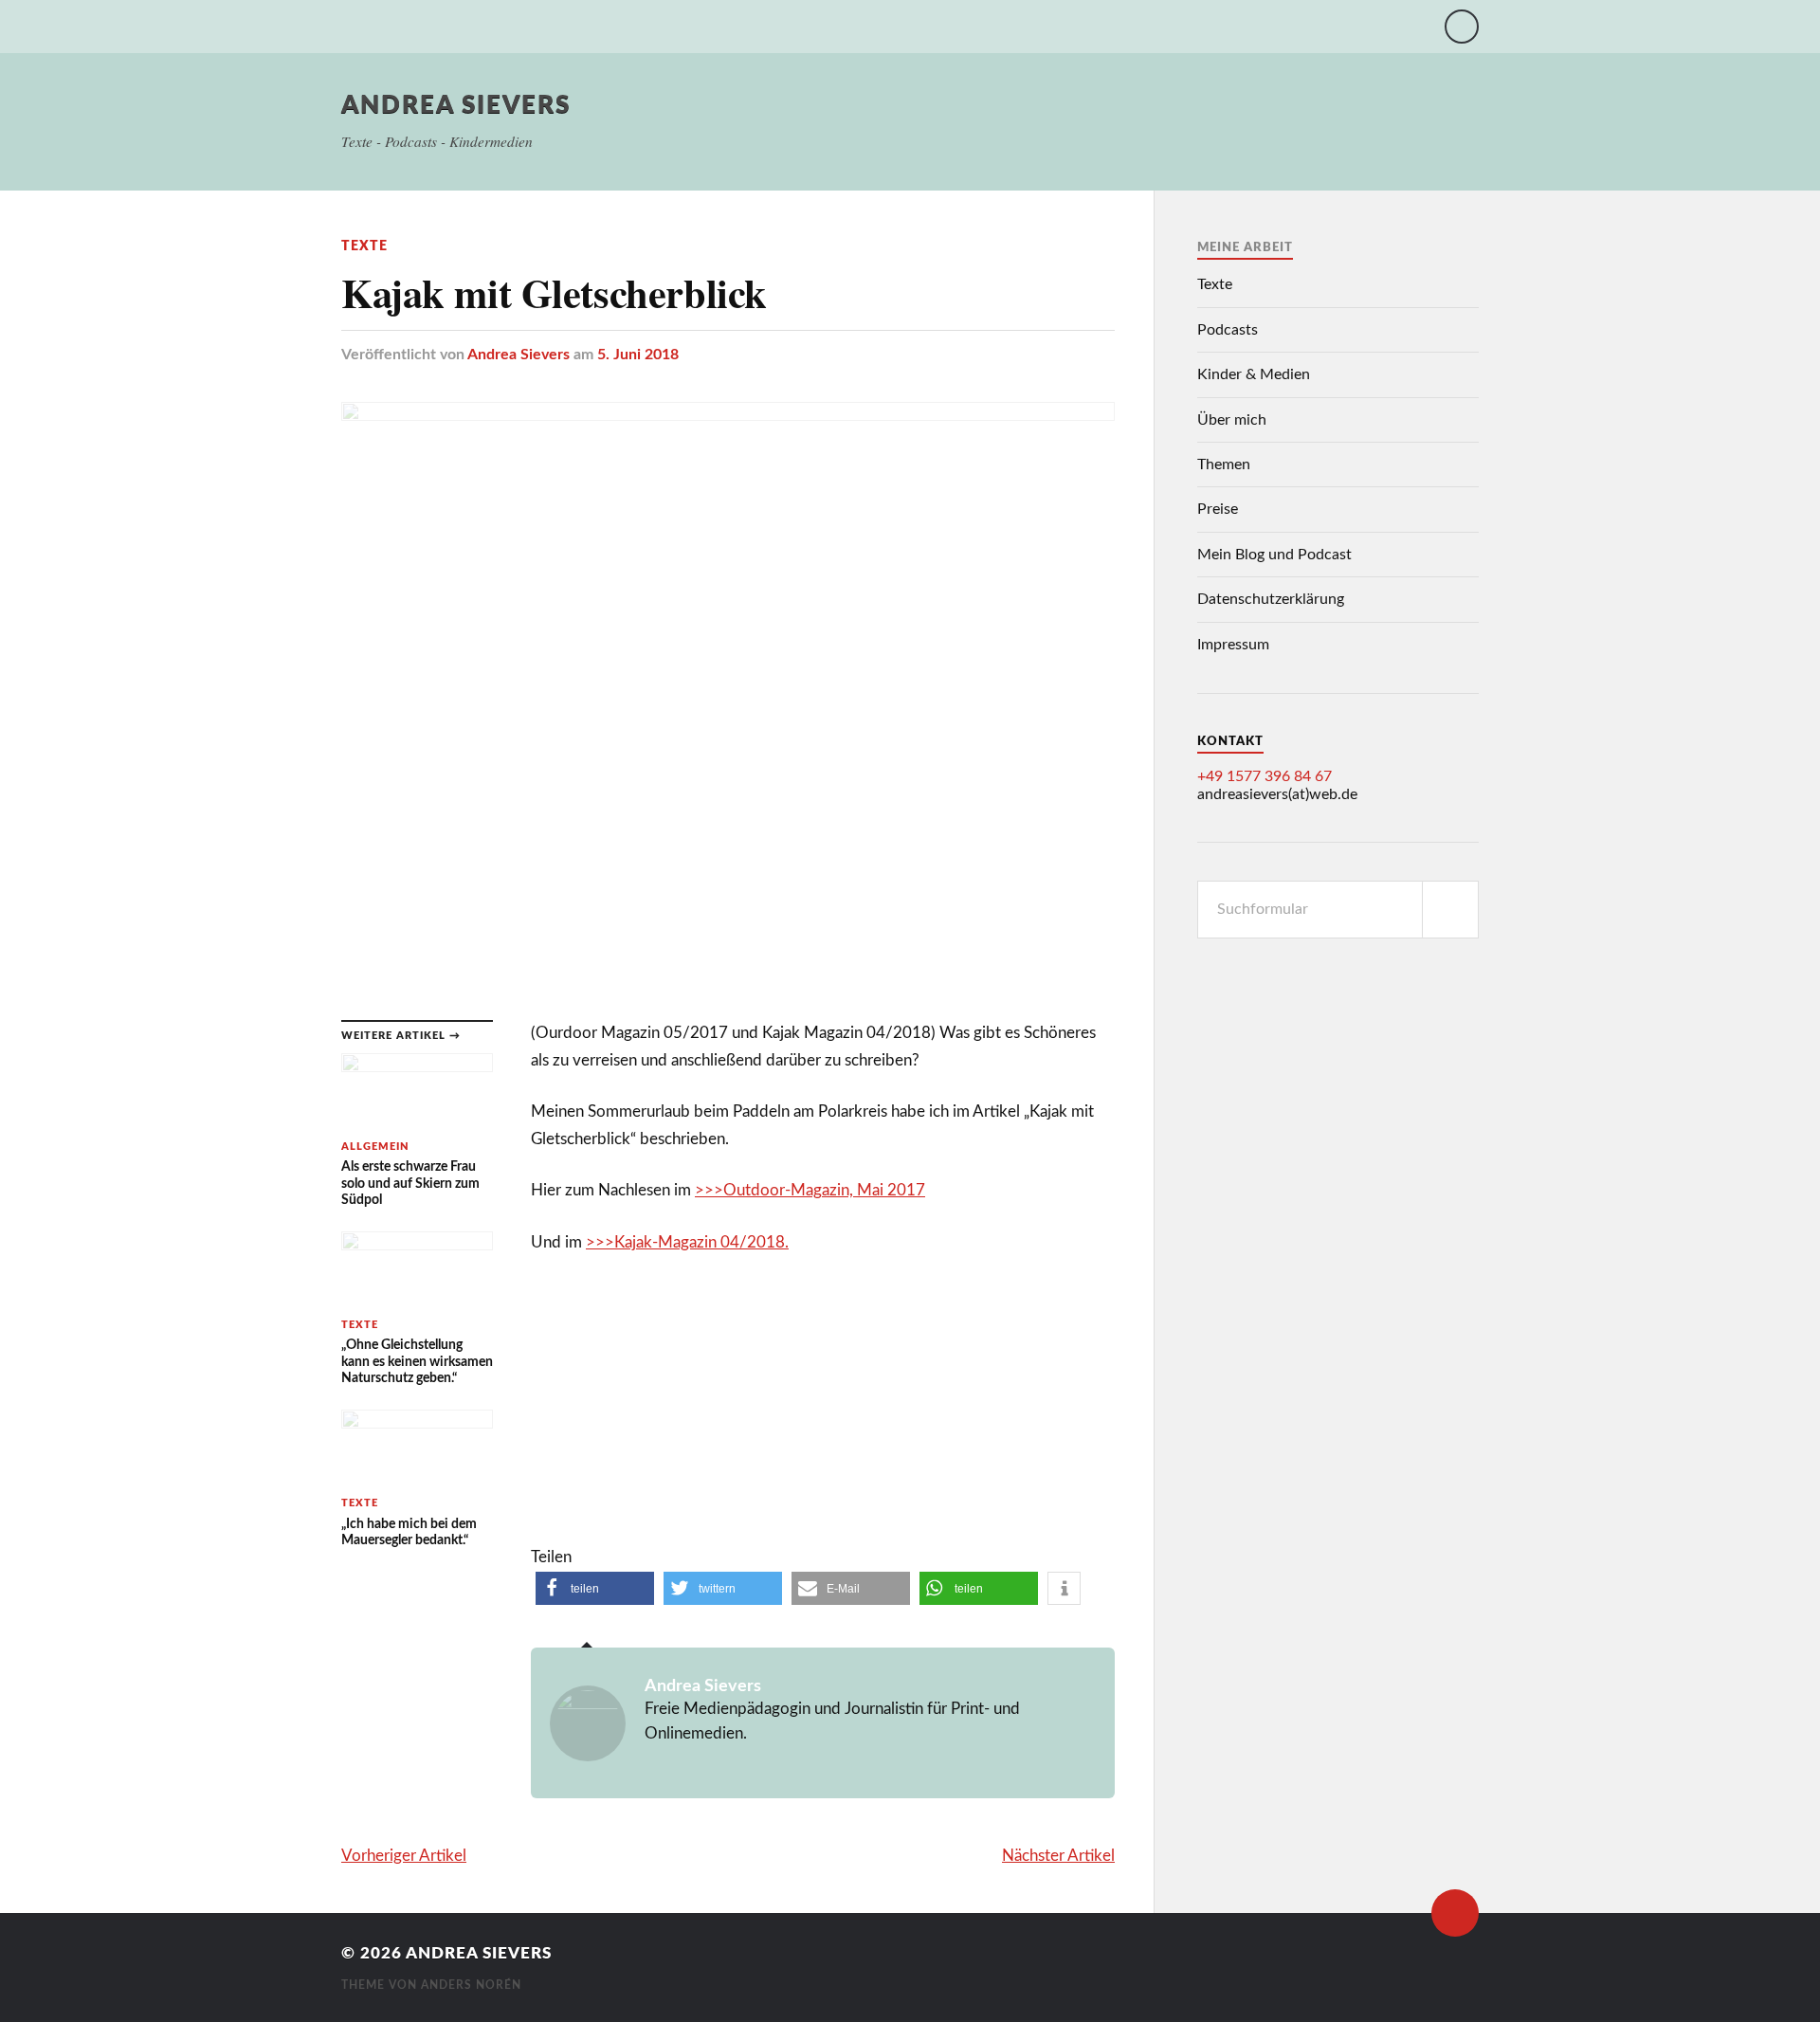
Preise (1218, 509)
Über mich (1232, 420)
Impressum (1233, 645)
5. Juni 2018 (638, 355)
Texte (364, 246)
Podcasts (1228, 330)
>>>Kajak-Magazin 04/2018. (687, 1242)
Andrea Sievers (456, 105)
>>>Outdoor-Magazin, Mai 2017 (810, 1190)
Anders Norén (471, 1985)
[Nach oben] (1455, 1913)
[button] (595, 1588)
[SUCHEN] (1450, 910)
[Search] (1462, 27)
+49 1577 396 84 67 (1265, 776)
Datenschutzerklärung (1271, 599)
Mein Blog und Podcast (1274, 555)
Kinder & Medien (1254, 374)
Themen (1224, 465)
